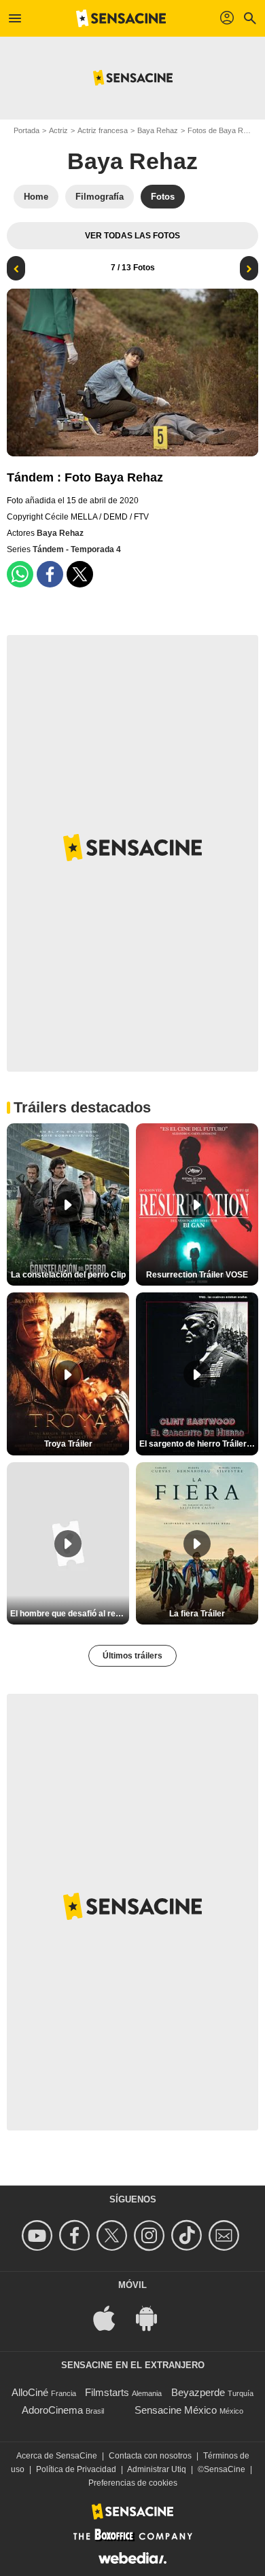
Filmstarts (107, 2392)
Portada (26, 130)
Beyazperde (198, 2392)
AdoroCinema (52, 2410)
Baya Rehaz (158, 130)
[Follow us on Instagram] (151, 2235)
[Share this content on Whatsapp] (20, 574)
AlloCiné (30, 2392)
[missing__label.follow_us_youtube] (39, 2235)
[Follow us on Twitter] (114, 2235)
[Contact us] (226, 2235)
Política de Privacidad (76, 2469)
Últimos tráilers (132, 1656)
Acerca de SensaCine (57, 2456)
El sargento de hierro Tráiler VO (199, 1444)
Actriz (58, 130)
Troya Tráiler (68, 1444)
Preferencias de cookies (133, 2483)
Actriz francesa (103, 130)
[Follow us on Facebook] (76, 2235)
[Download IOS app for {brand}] (111, 2318)
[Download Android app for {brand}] (154, 2318)
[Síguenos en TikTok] (189, 2235)
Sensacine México (176, 2410)
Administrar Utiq (157, 2469)
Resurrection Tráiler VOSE (197, 1275)
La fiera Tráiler (197, 1614)
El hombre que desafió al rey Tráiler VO (70, 1614)
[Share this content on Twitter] (80, 574)
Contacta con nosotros (150, 2456)
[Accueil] (121, 18)
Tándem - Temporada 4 (77, 549)
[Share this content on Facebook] (50, 574)
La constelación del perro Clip (68, 1275)
